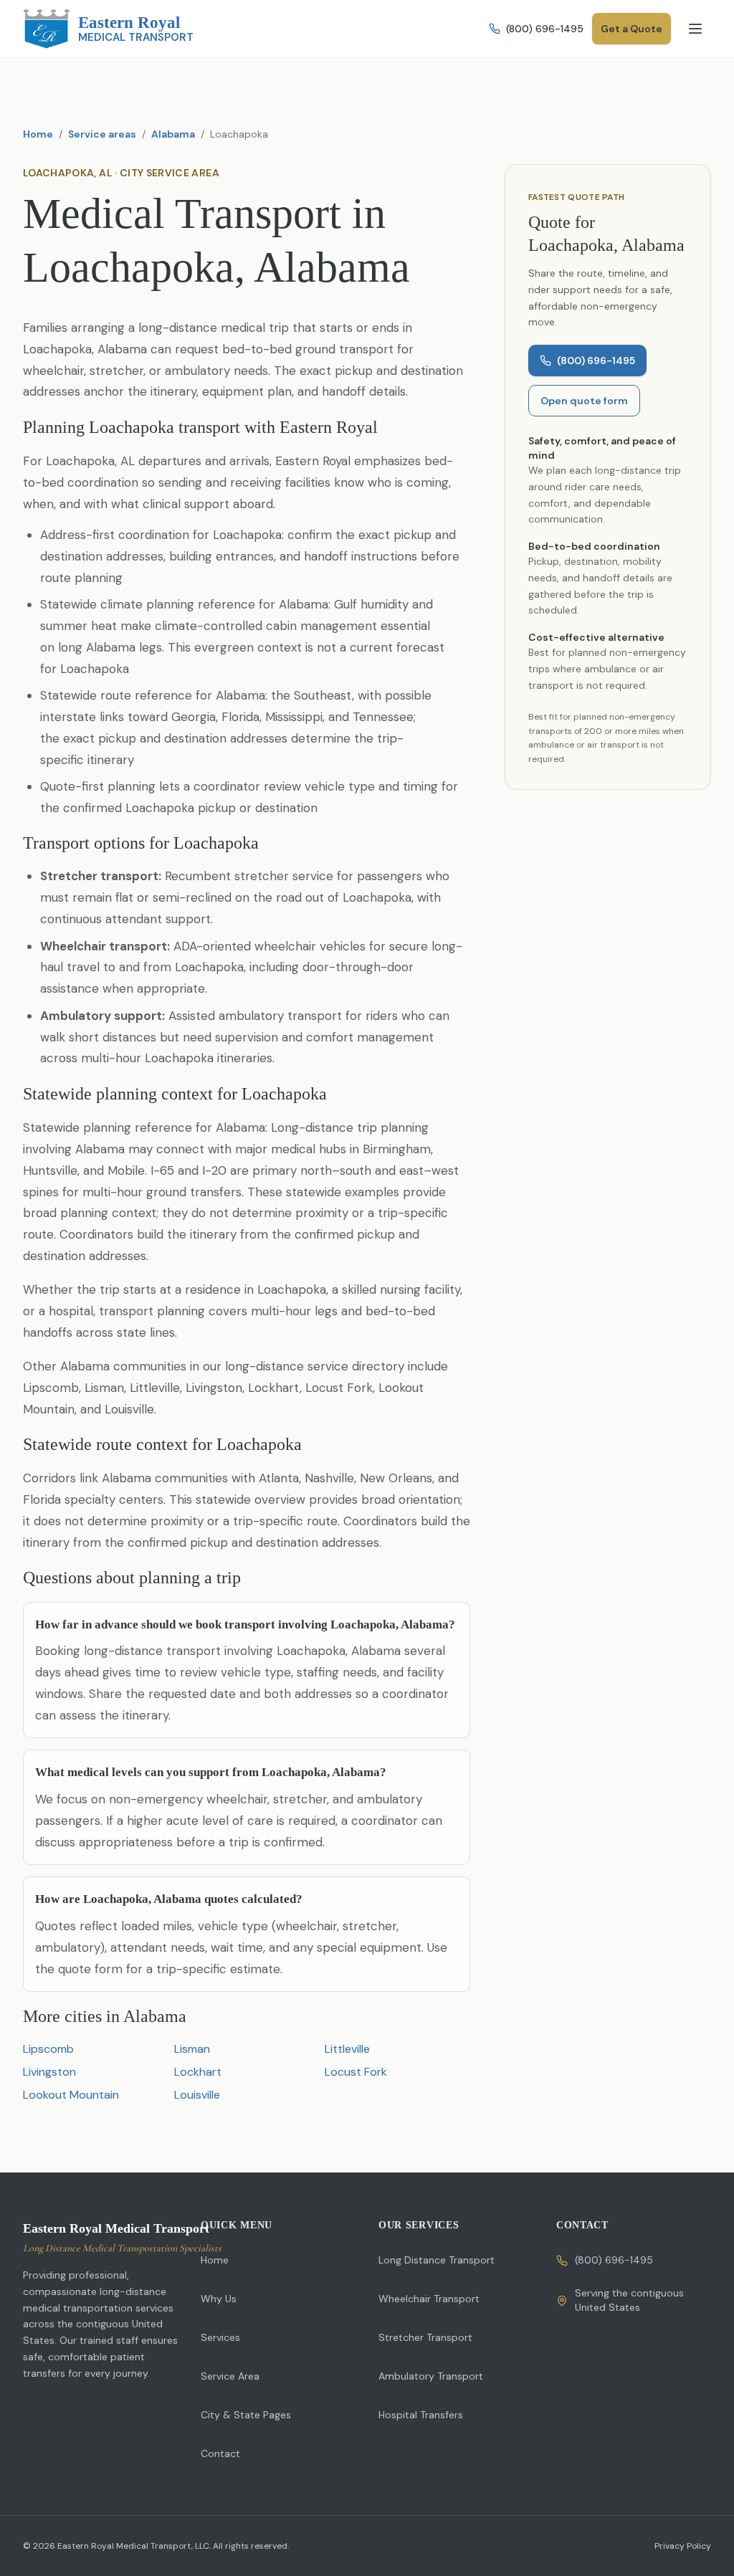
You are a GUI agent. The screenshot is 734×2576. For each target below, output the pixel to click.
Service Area (230, 2376)
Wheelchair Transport (429, 2299)
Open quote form (584, 401)
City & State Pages (246, 2415)
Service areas (102, 134)
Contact (220, 2453)
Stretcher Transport (425, 2337)
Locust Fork (356, 2072)
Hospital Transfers (421, 2415)
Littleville (347, 2049)
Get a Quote (631, 29)
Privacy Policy (683, 2546)
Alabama (173, 134)
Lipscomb (48, 2049)
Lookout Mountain (71, 2095)
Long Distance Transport (437, 2260)
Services (220, 2337)
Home (38, 134)
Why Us (219, 2299)
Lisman (192, 2049)
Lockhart (198, 2072)
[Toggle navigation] (695, 29)
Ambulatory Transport (431, 2376)
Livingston (49, 2072)
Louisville (197, 2095)
